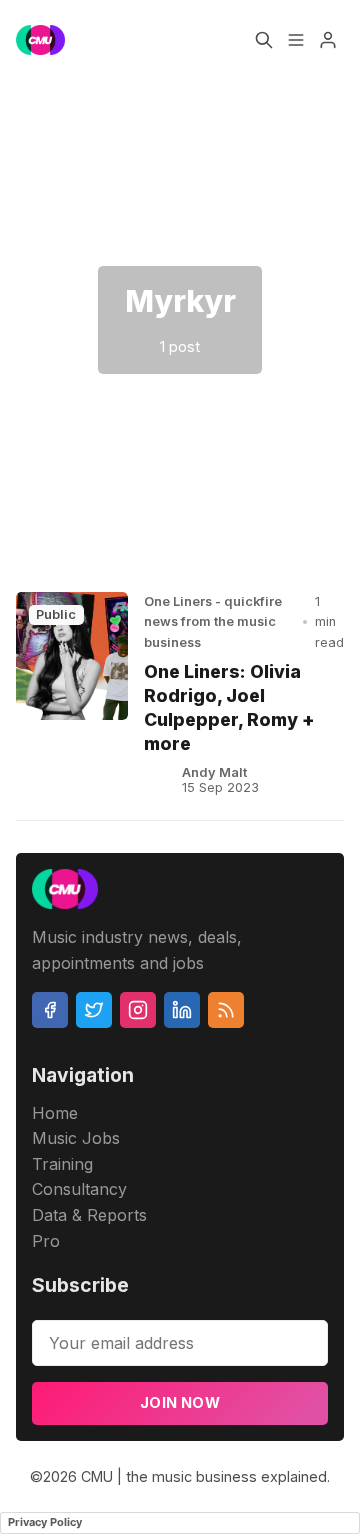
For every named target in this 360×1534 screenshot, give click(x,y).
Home (55, 1113)
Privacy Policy (45, 1522)
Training (62, 1164)
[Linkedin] (182, 1010)
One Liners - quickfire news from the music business (213, 622)
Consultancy (79, 1189)
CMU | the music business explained (204, 1476)
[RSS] (226, 1010)
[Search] (264, 40)
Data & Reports (89, 1215)
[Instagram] (138, 1010)
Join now (180, 1402)
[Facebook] (50, 1010)
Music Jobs (76, 1138)
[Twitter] (94, 1010)
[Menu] (296, 40)
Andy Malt (214, 772)
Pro (46, 1241)
